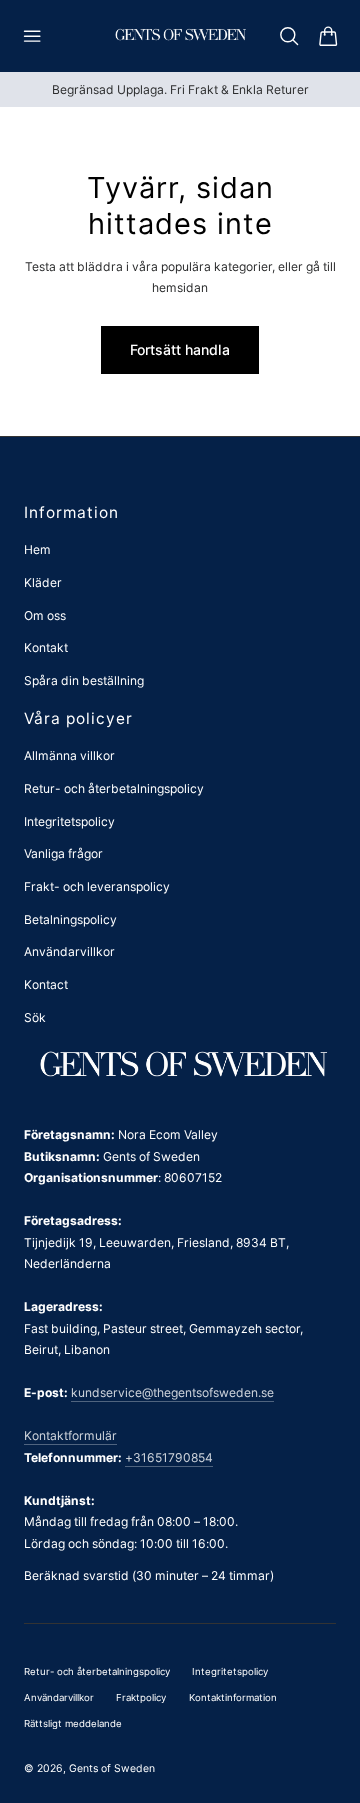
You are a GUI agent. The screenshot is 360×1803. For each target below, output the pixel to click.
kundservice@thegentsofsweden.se (172, 1392)
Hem (37, 549)
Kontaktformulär (70, 1435)
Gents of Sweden (112, 1768)
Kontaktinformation (233, 1697)
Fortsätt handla (180, 349)
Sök (35, 1017)
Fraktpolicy (141, 1697)
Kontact (46, 984)
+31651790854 (169, 1457)
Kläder (43, 582)
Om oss (45, 615)
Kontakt (46, 647)
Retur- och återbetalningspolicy (114, 788)
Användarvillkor (69, 951)
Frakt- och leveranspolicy (97, 886)
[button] (32, 36)
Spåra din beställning (84, 680)
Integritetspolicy (69, 821)
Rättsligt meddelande (73, 1723)
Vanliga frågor (63, 853)
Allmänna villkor (69, 755)
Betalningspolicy (70, 919)
